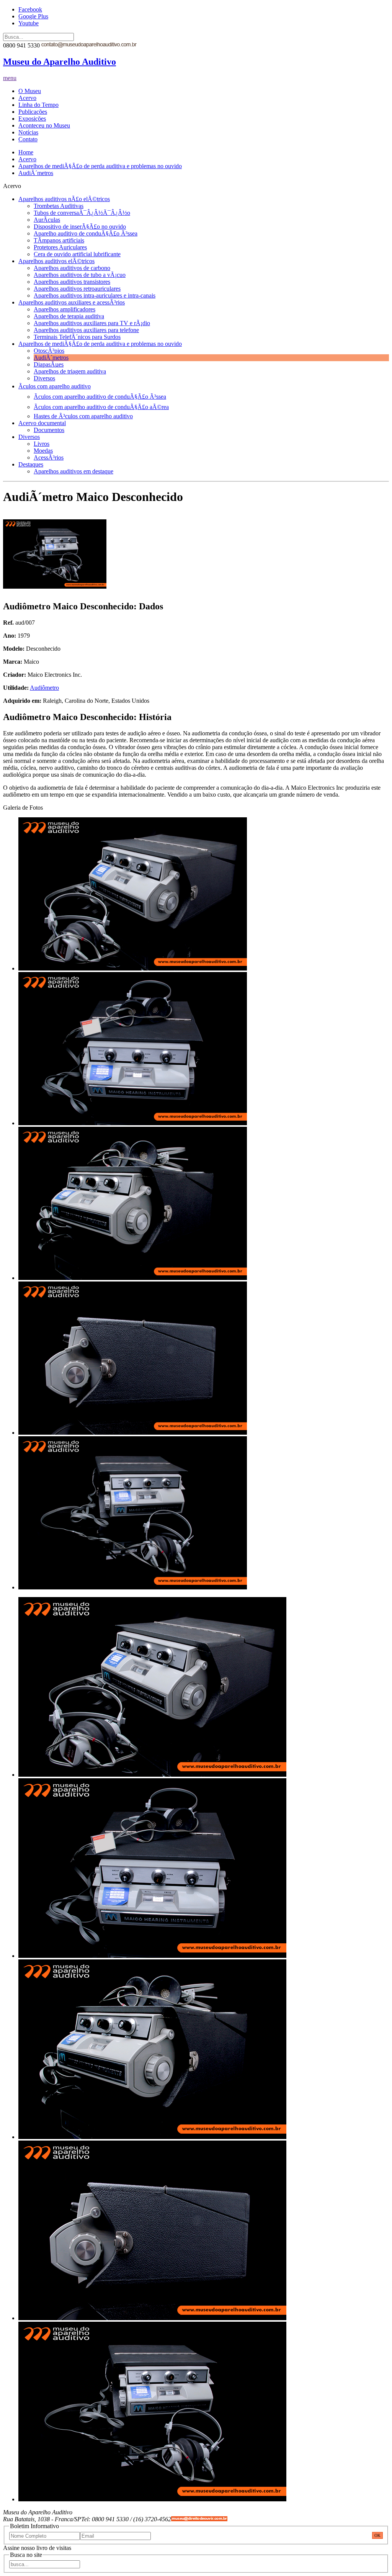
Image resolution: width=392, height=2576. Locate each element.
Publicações (33, 112)
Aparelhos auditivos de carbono (72, 268)
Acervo (27, 98)
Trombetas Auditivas (59, 206)
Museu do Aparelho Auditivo (60, 62)
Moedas (43, 451)
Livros (42, 444)
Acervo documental (42, 423)
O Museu (30, 91)
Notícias (28, 132)
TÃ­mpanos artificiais (59, 240)
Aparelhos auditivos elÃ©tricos (56, 261)
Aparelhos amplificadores (65, 309)
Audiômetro (44, 688)
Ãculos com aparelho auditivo (55, 386)
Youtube (29, 23)
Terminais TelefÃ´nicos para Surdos (77, 337)
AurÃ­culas (47, 220)
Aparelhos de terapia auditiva (69, 316)
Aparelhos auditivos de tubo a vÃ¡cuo (80, 275)
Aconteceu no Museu (44, 125)
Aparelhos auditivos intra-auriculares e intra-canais (95, 295)
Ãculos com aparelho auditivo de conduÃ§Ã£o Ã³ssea (100, 397)
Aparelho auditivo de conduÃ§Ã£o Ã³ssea (86, 233)
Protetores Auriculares (60, 247)
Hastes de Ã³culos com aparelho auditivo (83, 416)
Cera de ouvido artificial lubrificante (77, 254)
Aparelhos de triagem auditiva (70, 371)
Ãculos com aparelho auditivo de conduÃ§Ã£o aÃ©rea (101, 407)
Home (26, 152)
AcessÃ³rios (49, 457)
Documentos (49, 430)
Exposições (32, 119)
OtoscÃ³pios (49, 351)
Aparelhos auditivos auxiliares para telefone (86, 330)
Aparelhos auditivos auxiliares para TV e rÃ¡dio (92, 323)
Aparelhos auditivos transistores (72, 282)
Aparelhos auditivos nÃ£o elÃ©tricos (64, 199)
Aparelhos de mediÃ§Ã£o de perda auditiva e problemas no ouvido (100, 166)
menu (10, 78)
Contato (28, 139)
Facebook (30, 9)
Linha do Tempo (38, 105)
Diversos (44, 378)
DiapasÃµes (49, 364)
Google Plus (33, 16)
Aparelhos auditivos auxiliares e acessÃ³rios (72, 302)
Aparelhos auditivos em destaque (73, 471)
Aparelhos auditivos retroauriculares (77, 289)
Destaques (31, 464)
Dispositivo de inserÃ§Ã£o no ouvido (80, 227)
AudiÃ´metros (36, 173)
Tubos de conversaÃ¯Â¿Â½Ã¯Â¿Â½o (82, 213)
